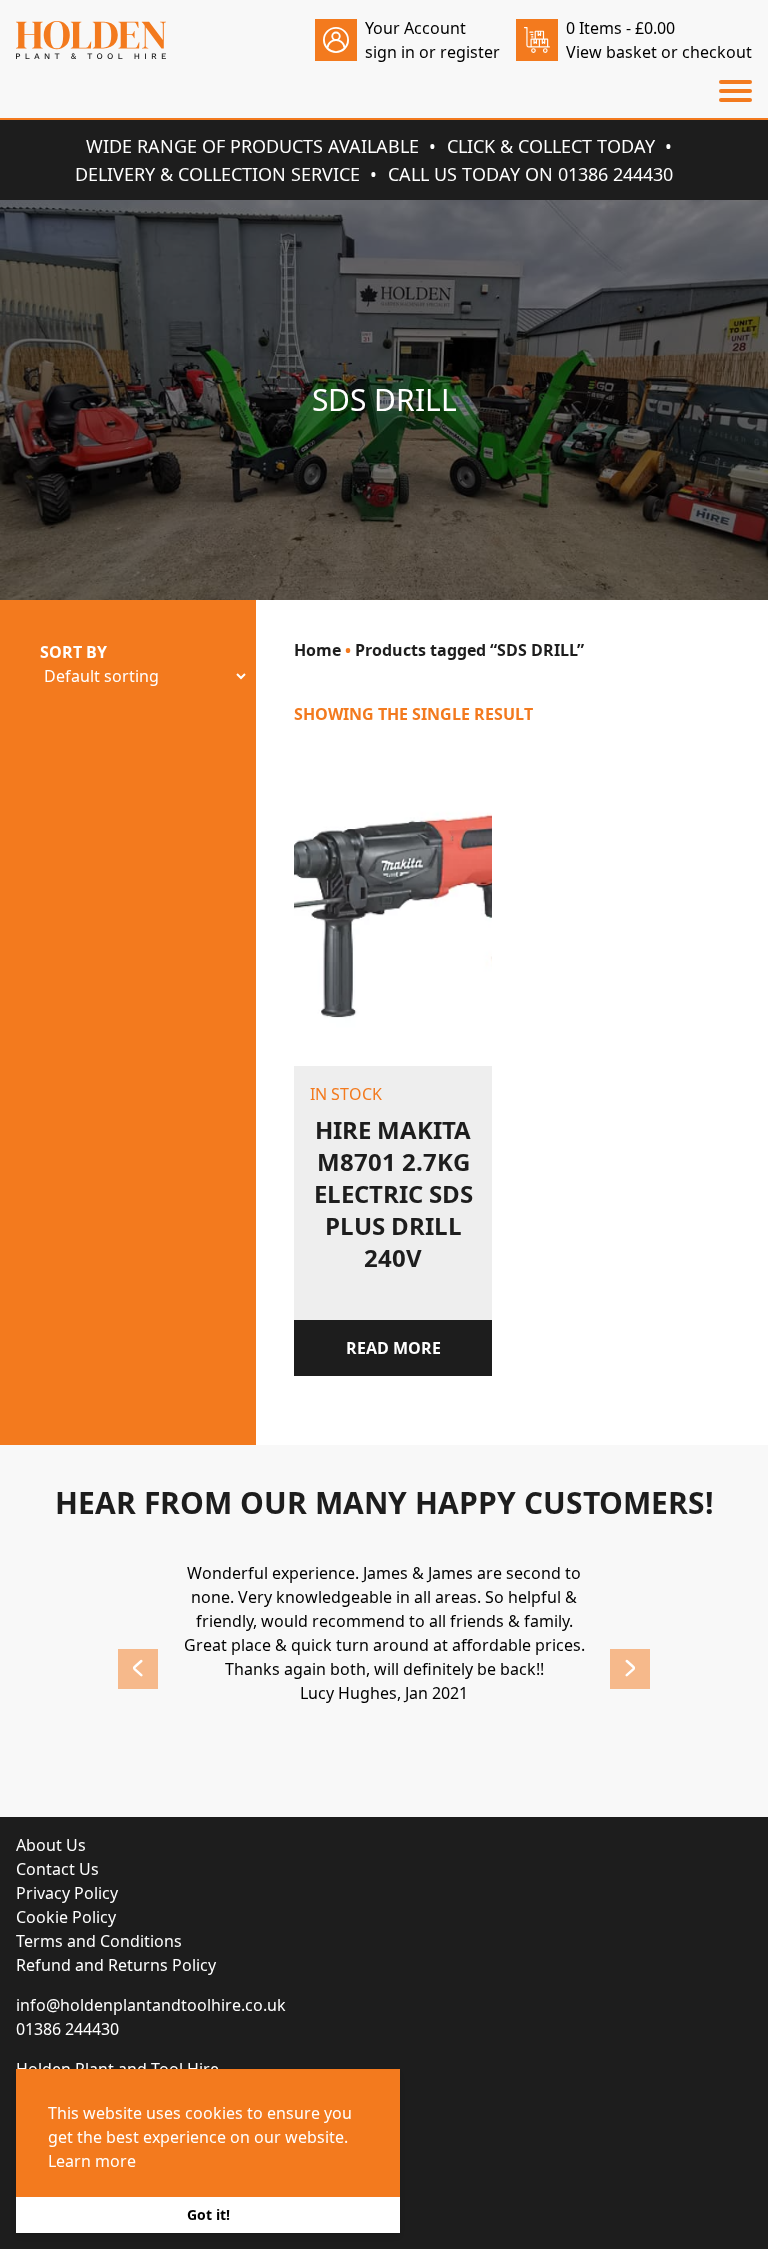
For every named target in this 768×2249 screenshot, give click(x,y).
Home (317, 650)
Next (630, 1669)
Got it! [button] (208, 2214)
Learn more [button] (92, 2161)
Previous (138, 1669)
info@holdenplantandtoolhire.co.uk (151, 2005)
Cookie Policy (66, 1917)
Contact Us (57, 1869)
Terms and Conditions (99, 1941)
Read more (393, 1348)
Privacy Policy (67, 1893)
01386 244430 (67, 2029)
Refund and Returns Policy (116, 1965)
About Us (51, 1845)
